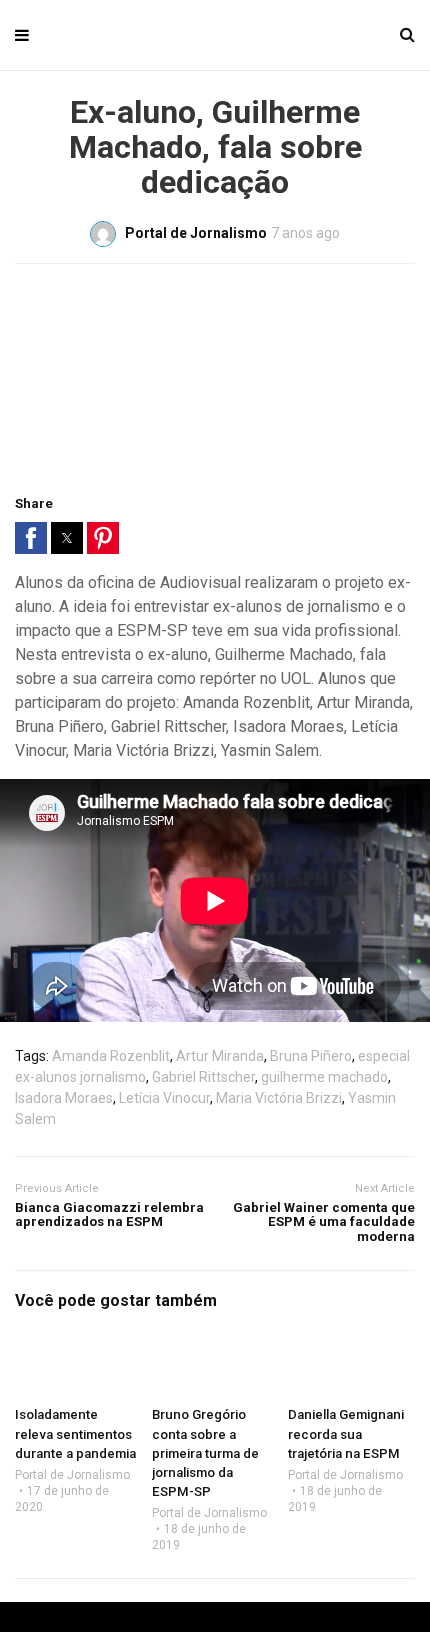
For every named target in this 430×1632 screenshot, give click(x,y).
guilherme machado (324, 1077)
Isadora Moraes (64, 1098)
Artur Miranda (220, 1056)
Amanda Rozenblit (111, 1056)
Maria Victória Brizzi (279, 1098)
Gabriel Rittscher (203, 1077)
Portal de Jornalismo (72, 1475)
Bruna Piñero (311, 1056)
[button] (31, 538)
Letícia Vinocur (164, 1098)
